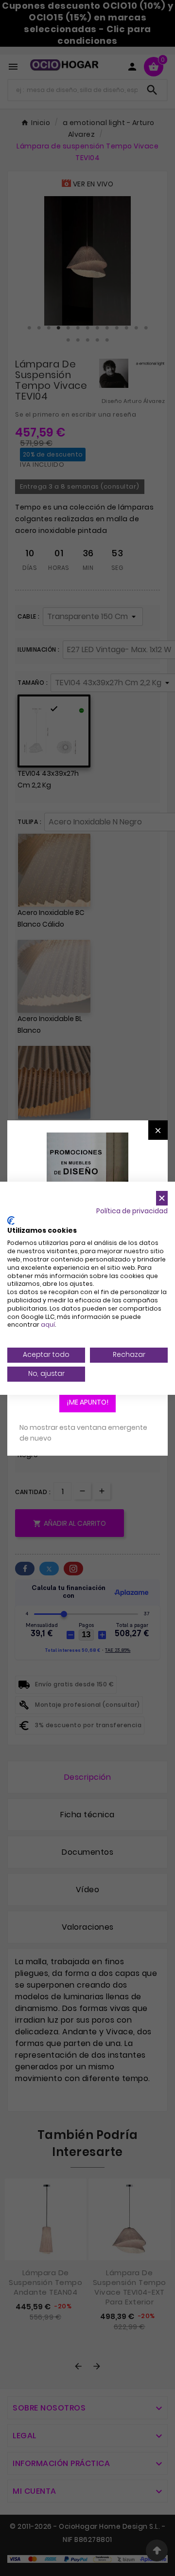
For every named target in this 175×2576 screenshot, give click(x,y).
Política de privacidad (132, 1211)
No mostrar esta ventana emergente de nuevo (83, 1433)
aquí (48, 1325)
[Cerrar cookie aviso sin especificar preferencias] (162, 1198)
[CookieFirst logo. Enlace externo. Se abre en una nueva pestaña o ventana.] (11, 1221)
